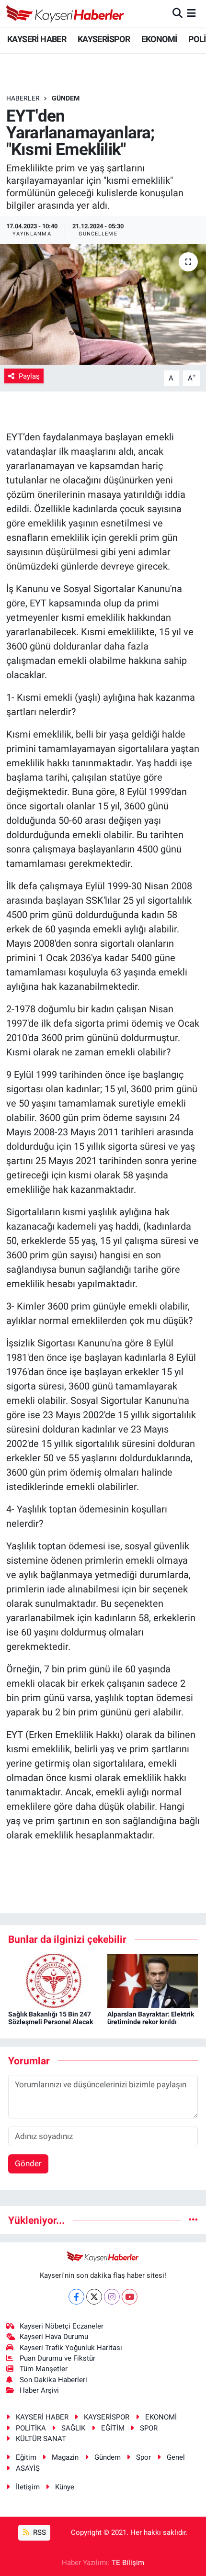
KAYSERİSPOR (104, 39)
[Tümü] (193, 2220)
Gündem (108, 2457)
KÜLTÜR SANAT (41, 2439)
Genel (176, 2457)
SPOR (149, 2428)
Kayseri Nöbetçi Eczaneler (62, 2326)
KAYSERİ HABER (37, 39)
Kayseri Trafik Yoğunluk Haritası (71, 2348)
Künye (65, 2487)
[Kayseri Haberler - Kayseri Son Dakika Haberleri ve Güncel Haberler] (65, 13)
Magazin (65, 2457)
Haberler (23, 98)
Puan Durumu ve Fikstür (57, 2358)
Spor (143, 2457)
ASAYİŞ (28, 2468)
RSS (39, 2532)
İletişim (28, 2487)
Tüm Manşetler (44, 2369)
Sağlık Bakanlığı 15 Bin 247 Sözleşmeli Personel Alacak (51, 2018)
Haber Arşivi (39, 2390)
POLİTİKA (31, 2428)
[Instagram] (112, 2297)
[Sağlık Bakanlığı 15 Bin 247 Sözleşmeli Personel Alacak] (54, 1980)
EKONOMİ (159, 39)
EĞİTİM (113, 2428)
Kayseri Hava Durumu (54, 2337)
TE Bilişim (128, 2563)
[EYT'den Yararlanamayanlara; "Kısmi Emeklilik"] (103, 304)
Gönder (28, 2163)
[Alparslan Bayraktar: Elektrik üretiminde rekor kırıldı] (153, 1980)
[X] (94, 2297)
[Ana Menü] (191, 13)
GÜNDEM (66, 98)
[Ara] (177, 13)
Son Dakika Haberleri (53, 2380)
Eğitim (26, 2457)
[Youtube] (130, 2297)
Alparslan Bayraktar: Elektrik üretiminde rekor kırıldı (151, 2018)
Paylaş (29, 376)
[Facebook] (76, 2297)
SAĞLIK (73, 2428)
